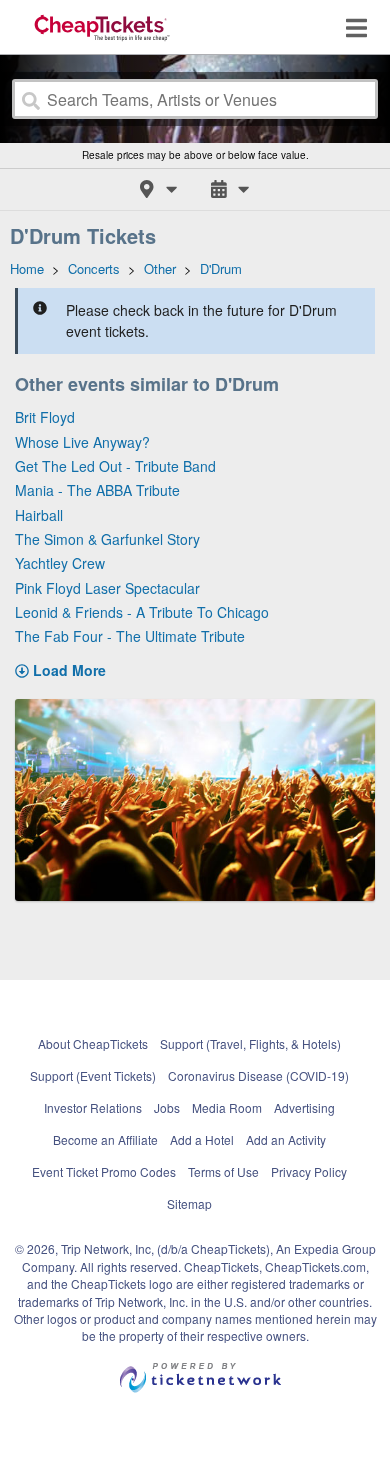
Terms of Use (223, 1171)
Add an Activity (286, 1139)
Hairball (39, 515)
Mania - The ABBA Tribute (97, 490)
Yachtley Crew (60, 563)
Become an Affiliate (105, 1139)
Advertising (304, 1107)
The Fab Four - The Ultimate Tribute (130, 636)
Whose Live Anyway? (82, 442)
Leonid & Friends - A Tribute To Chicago (142, 612)
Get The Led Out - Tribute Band (115, 466)
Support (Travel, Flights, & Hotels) (250, 1043)
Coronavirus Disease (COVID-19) (258, 1075)
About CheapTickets (93, 1043)
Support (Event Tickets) (93, 1075)
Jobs (167, 1107)
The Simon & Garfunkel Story (107, 539)
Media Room (227, 1107)
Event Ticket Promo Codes (104, 1171)
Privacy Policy (309, 1171)
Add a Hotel (202, 1139)
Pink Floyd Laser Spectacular (107, 588)
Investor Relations (93, 1107)
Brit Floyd (45, 417)
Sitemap (189, 1203)
